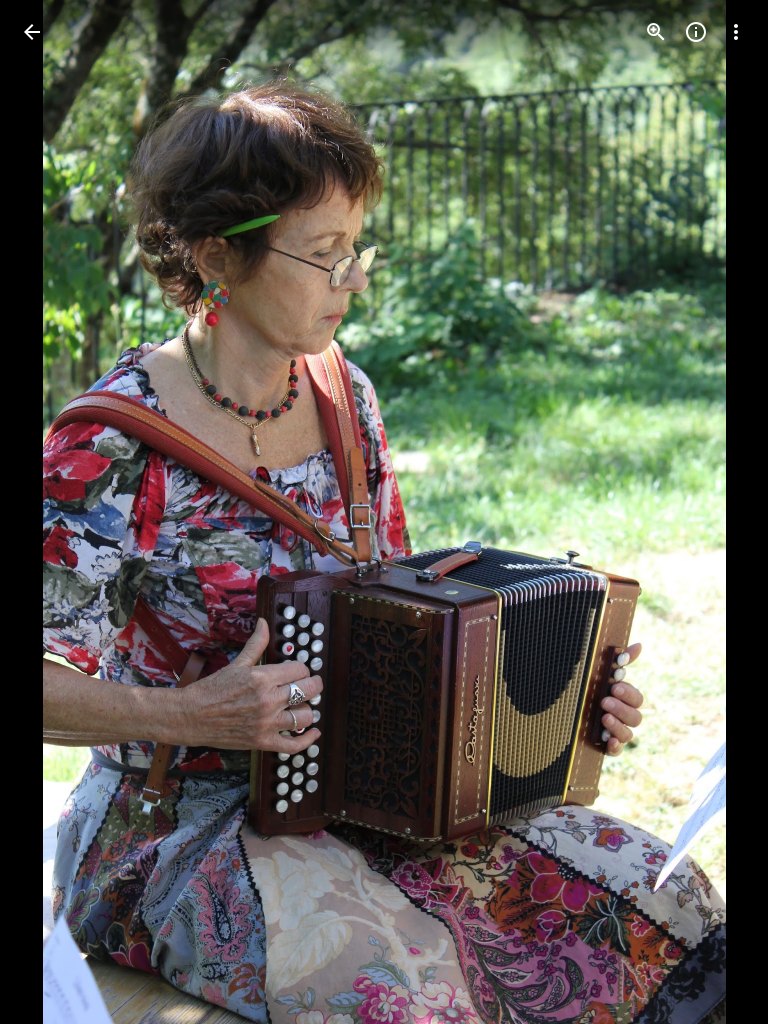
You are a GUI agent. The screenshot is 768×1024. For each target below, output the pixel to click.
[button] (56, 512)
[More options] (736, 32)
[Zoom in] (656, 32)
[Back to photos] (32, 32)
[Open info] (696, 32)
